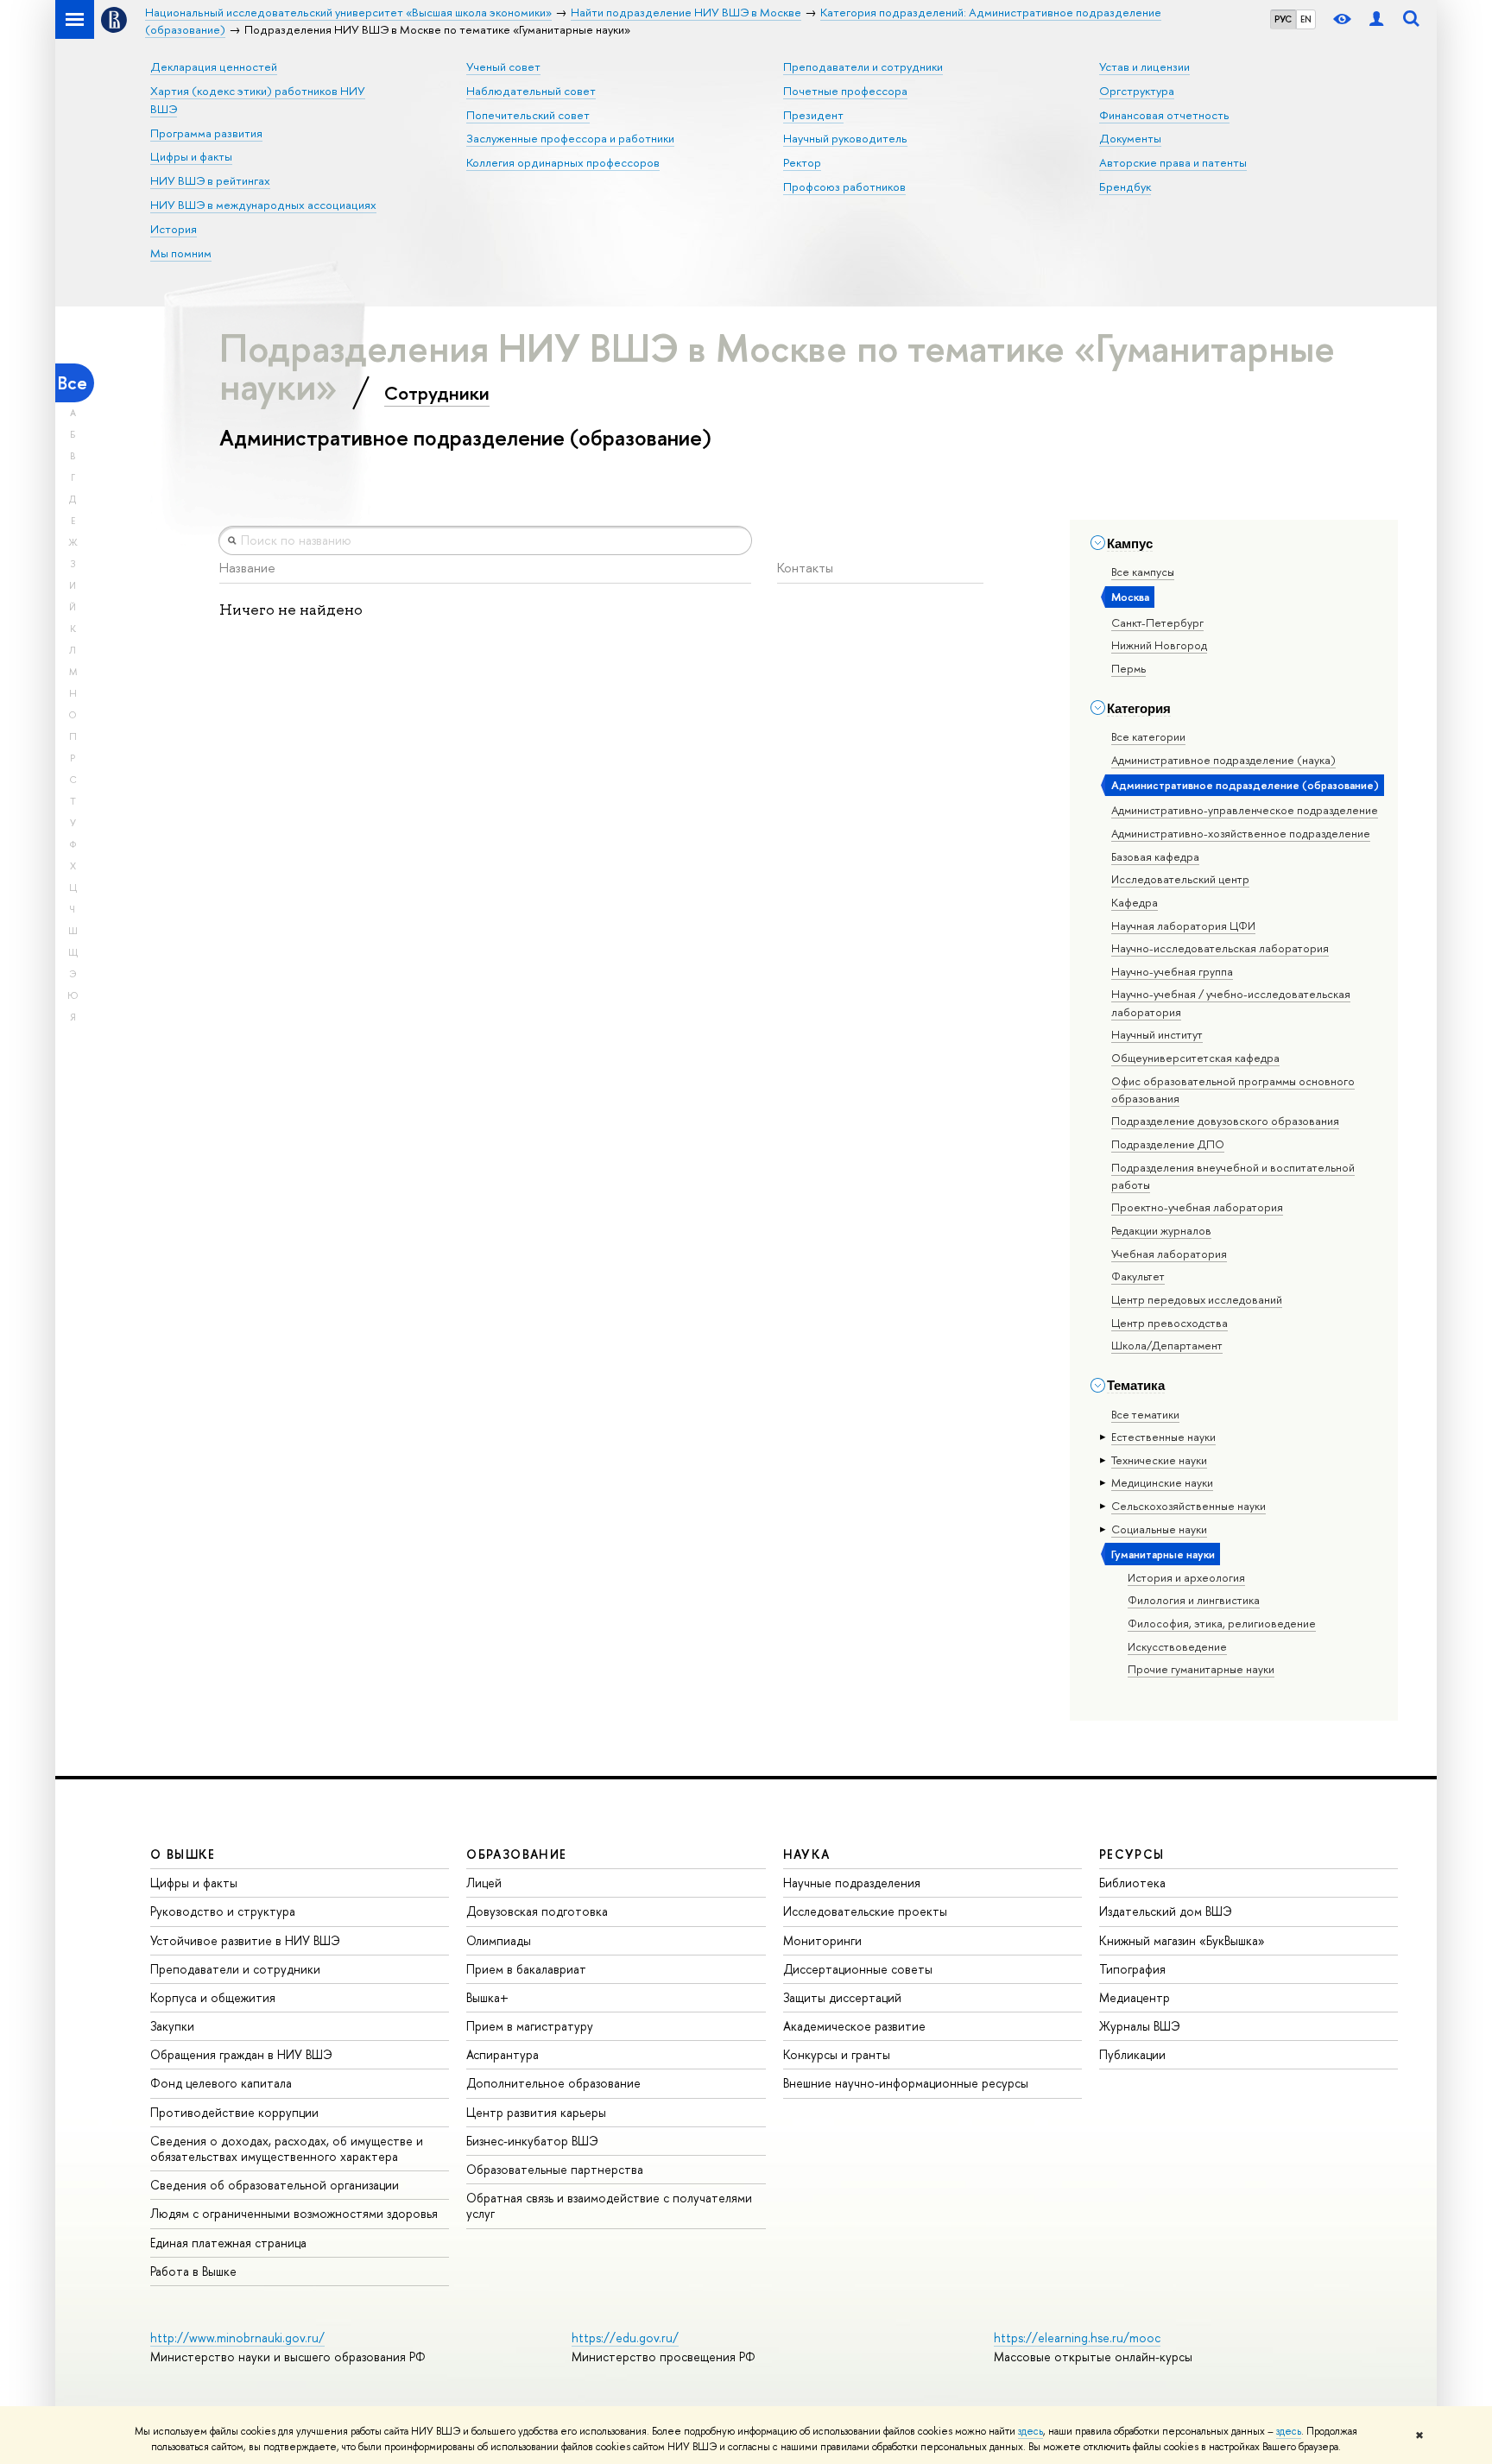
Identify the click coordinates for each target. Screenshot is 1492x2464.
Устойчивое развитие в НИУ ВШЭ (245, 1940)
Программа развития (206, 133)
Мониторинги (822, 1940)
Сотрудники (437, 393)
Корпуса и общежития (213, 1997)
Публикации (1132, 2054)
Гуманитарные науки (1163, 1554)
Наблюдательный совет (531, 91)
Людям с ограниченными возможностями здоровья (294, 2213)
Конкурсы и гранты (837, 2054)
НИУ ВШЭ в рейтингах (210, 180)
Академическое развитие (854, 2026)
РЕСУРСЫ (1132, 1854)
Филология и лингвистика (1194, 1600)
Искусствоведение (1177, 1646)
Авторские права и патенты (1173, 162)
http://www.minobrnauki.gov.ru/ (237, 2338)
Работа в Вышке (193, 2271)
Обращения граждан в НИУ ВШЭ (241, 2054)
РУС (1283, 19)
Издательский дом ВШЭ (1166, 1911)
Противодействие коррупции (234, 2112)
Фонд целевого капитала (221, 2083)
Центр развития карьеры (536, 2112)
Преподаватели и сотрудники (863, 66)
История (174, 229)
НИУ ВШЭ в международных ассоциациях (263, 205)
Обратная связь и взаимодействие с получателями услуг (609, 2205)
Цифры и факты (191, 156)
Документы (1130, 138)
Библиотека (1132, 1883)
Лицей (484, 1883)
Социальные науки (1159, 1529)
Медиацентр (1135, 1997)
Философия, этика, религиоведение (1222, 1623)
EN (1306, 19)
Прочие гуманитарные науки (1201, 1669)
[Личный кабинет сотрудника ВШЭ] (1376, 19)
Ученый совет (503, 66)
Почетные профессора (845, 91)
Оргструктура (1137, 91)
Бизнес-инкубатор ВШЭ (532, 2141)
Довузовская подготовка (537, 1911)
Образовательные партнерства (555, 2169)
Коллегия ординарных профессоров (563, 162)
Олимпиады (499, 1940)
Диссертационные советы (858, 1969)
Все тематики (1145, 1414)
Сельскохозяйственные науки (1189, 1506)
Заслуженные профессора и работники (570, 138)
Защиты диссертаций (842, 1997)
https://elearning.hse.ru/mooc (1077, 2338)
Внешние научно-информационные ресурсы (906, 2083)
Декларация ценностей (214, 66)
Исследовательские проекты (865, 1911)
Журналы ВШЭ (1140, 2026)
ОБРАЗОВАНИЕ (516, 1854)
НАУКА (807, 1854)
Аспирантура (503, 2054)
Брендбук (1125, 186)
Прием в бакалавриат (526, 1969)
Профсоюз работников (844, 186)
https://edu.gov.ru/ (625, 2338)
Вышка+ (487, 1997)
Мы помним (181, 253)
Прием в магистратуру (530, 2026)
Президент (813, 115)
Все (73, 383)
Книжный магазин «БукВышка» (1182, 1940)
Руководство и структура (223, 1911)
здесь (1030, 2431)
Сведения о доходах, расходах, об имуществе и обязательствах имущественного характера (287, 2148)
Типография (1132, 1969)
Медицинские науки (1162, 1482)
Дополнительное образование (553, 2083)
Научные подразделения (852, 1883)
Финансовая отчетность (1164, 115)
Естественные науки (1163, 1437)
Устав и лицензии (1144, 66)
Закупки (172, 2026)
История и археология (1186, 1577)
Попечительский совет (528, 115)
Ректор (802, 162)
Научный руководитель (845, 138)
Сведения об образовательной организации (275, 2185)
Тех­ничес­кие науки (1159, 1460)
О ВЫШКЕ (183, 1854)
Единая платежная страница (228, 2243)
